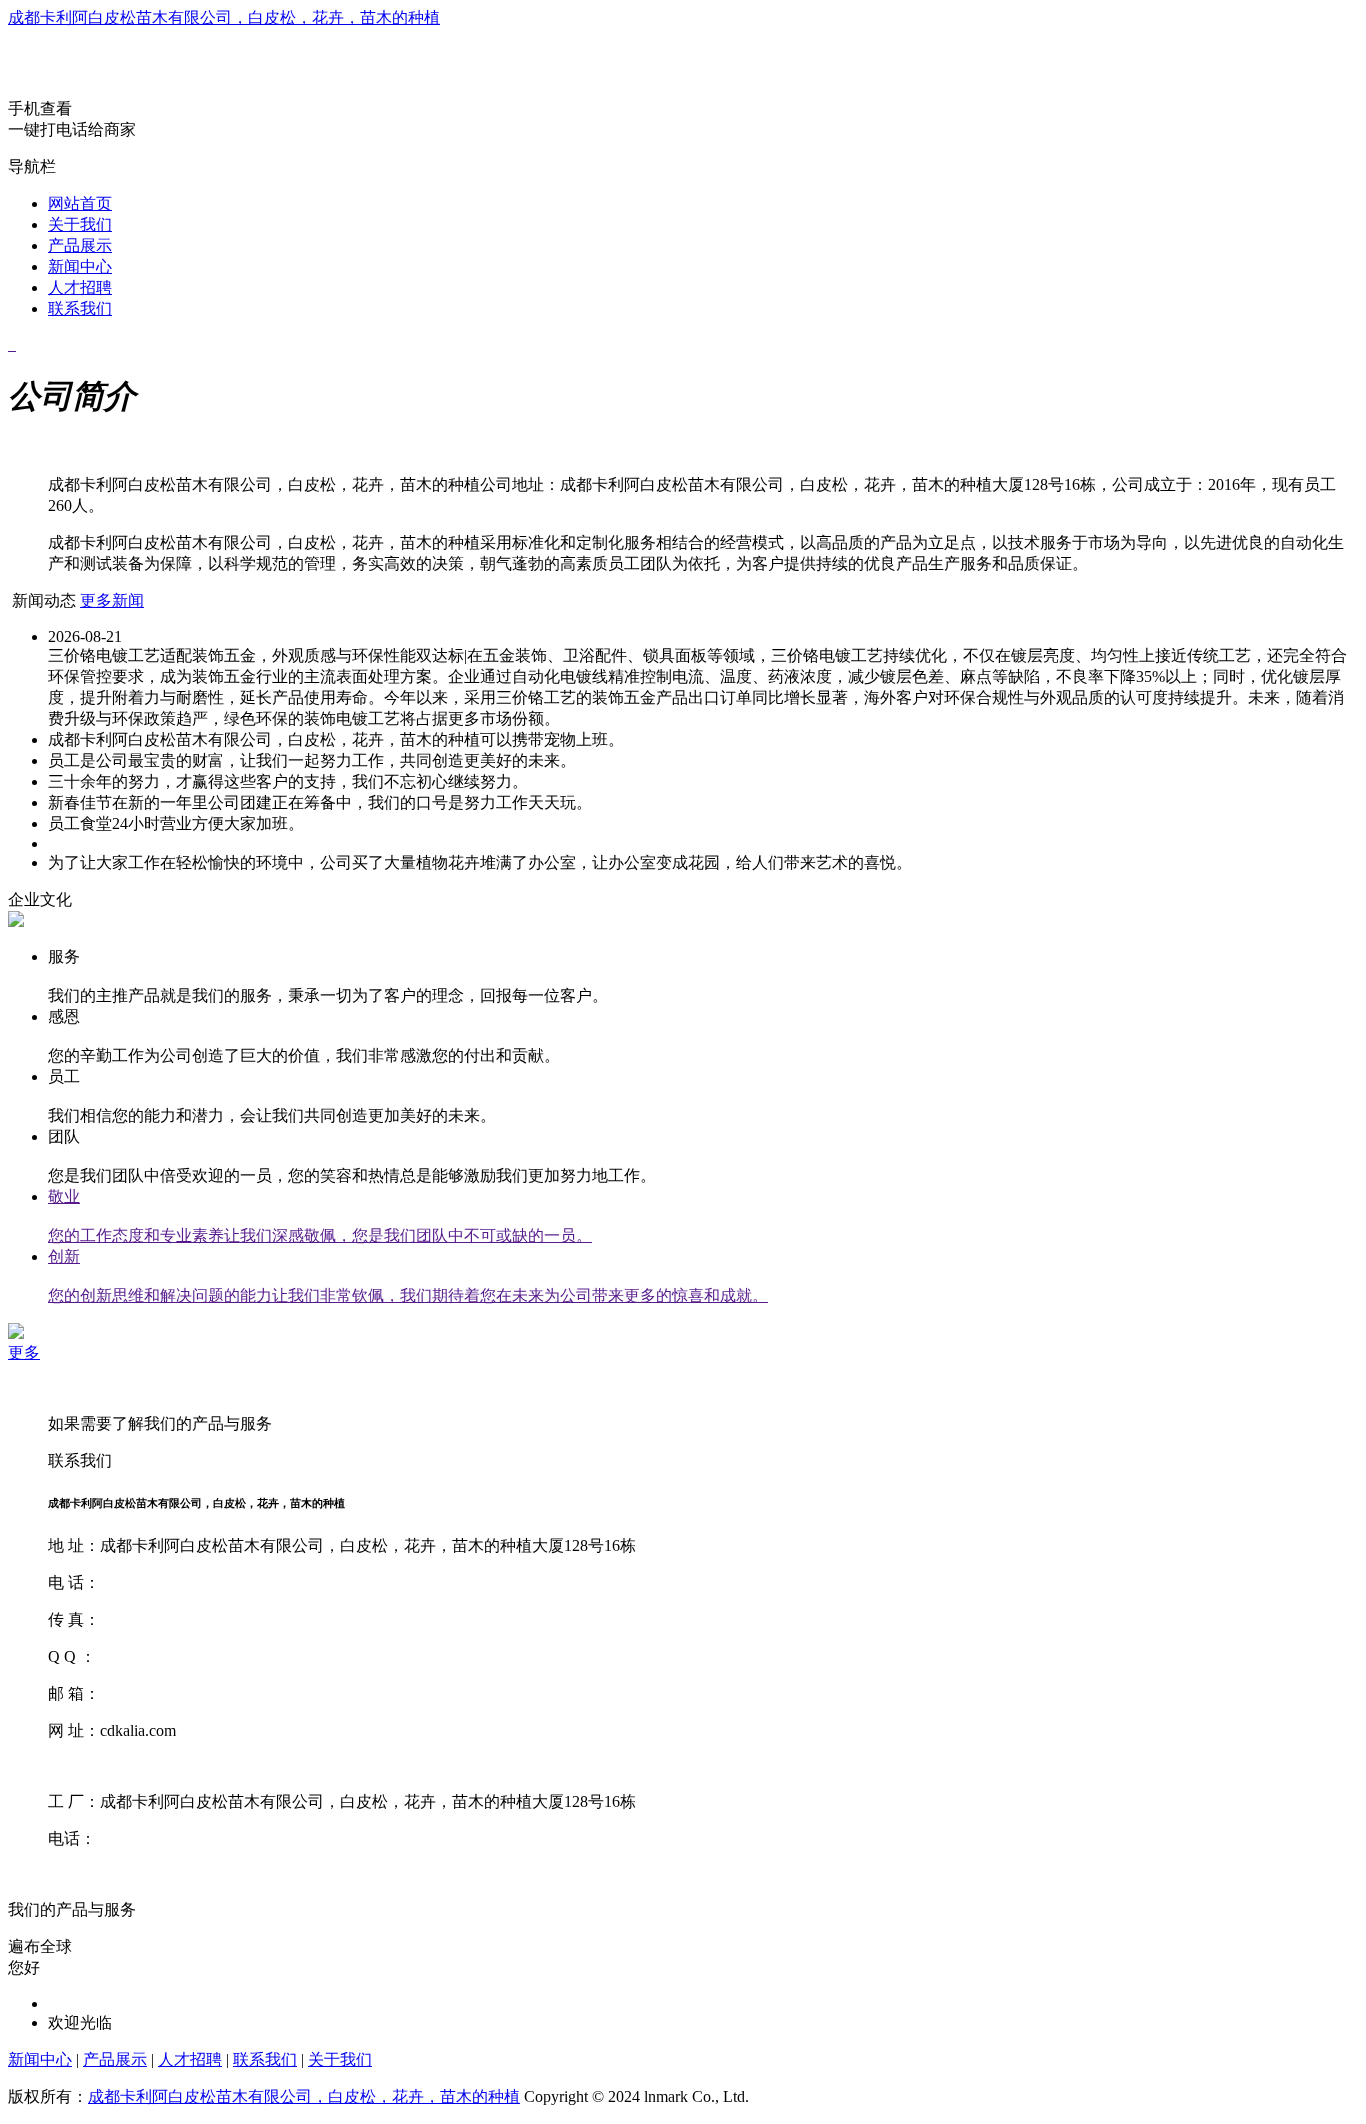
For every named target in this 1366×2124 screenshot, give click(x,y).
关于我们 (80, 224)
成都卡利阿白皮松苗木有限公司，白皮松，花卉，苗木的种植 (224, 17)
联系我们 (80, 308)
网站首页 (80, 203)
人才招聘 (80, 287)
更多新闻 (112, 600)
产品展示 (80, 245)
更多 (24, 1352)
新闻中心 (80, 266)
